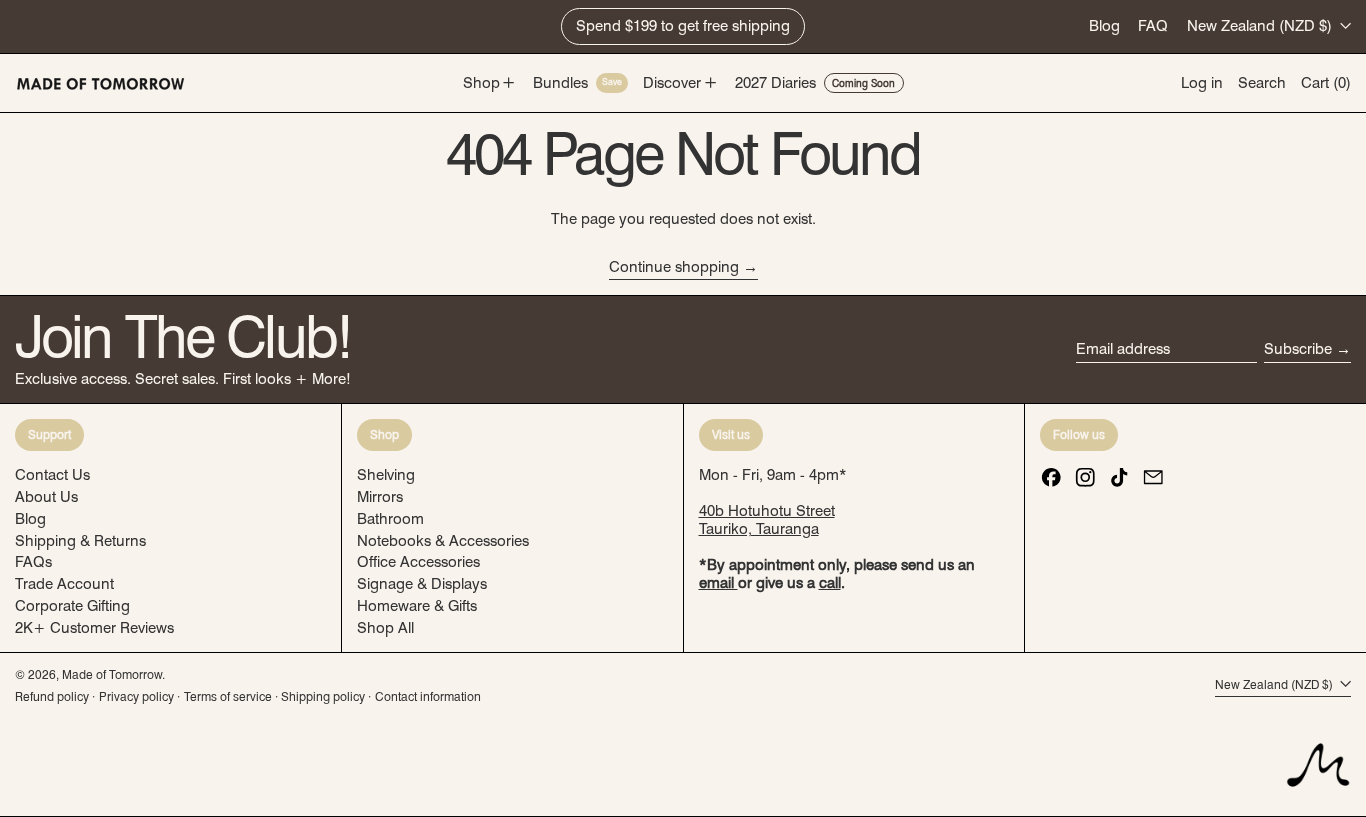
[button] (1262, 83)
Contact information (428, 696)
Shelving (386, 475)
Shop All (385, 628)
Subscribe (1298, 349)
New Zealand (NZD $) (1261, 26)
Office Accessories (418, 562)
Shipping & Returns (80, 541)
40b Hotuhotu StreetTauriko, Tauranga (767, 520)
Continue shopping (674, 267)
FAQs (33, 562)
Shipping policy (323, 696)
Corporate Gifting (72, 606)
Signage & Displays (422, 584)
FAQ (1153, 26)
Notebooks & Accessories (443, 541)
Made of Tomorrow (112, 674)
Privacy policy (136, 696)
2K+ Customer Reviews (94, 628)
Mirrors (380, 497)
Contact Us (52, 475)
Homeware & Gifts (417, 606)
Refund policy (52, 696)
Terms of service (228, 696)
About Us (46, 497)
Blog (1104, 26)
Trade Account (64, 584)
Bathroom (390, 519)
